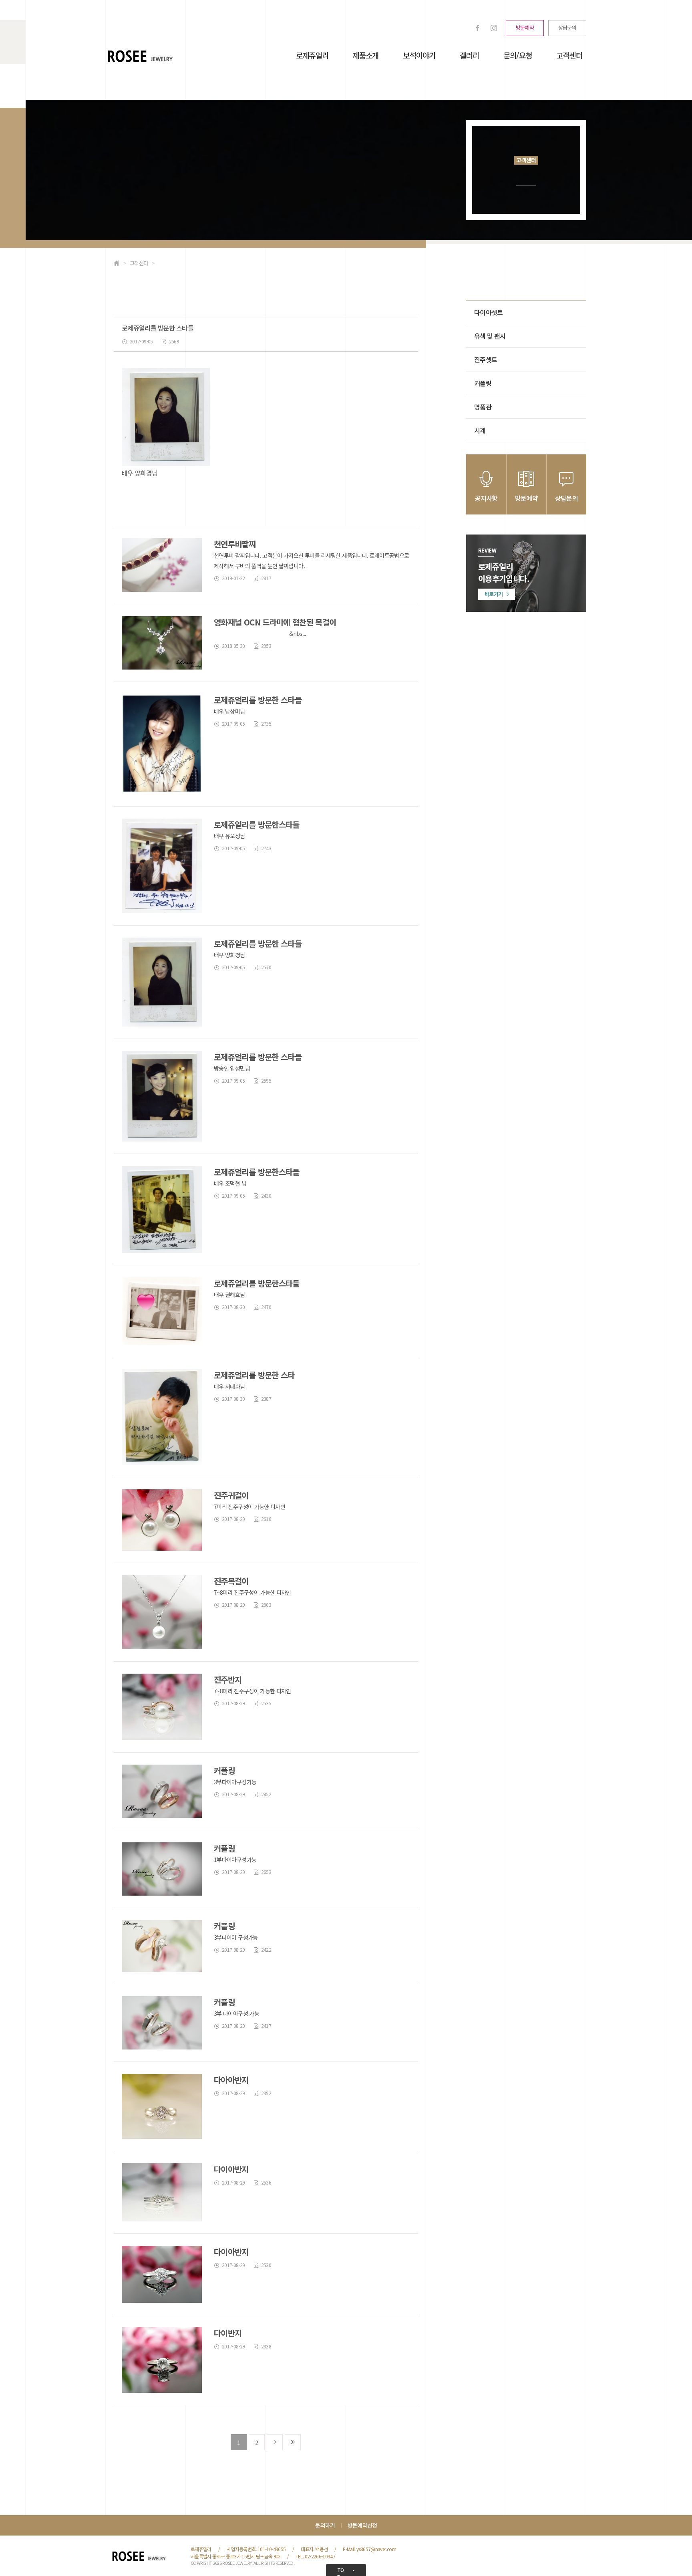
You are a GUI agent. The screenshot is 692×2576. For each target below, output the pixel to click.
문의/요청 (518, 55)
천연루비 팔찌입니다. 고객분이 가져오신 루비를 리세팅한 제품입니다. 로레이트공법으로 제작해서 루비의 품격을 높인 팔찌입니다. (312, 561)
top (341, 2571)
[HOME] (117, 263)
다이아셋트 (489, 312)
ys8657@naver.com (376, 2549)
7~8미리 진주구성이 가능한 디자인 (252, 1592)
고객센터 (569, 55)
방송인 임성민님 (232, 1068)
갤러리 (470, 55)
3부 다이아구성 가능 (236, 2013)
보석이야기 (419, 55)
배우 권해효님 (229, 1295)
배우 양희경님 (229, 955)
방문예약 (525, 27)
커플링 (483, 383)
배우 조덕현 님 (230, 1183)
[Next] (275, 2442)
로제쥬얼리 (312, 55)
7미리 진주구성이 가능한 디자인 (249, 1507)
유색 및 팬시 (490, 336)
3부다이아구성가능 (235, 1782)
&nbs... (260, 633)
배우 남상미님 (229, 711)
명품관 (483, 407)
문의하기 (325, 2525)
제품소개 (365, 55)
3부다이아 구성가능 (236, 1937)
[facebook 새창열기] (478, 28)
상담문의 (567, 27)
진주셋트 (486, 359)
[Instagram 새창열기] (494, 28)
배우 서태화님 (229, 1386)
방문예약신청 (362, 2525)
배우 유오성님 (229, 836)
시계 (480, 430)
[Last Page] (293, 2442)
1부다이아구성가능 (235, 1860)
